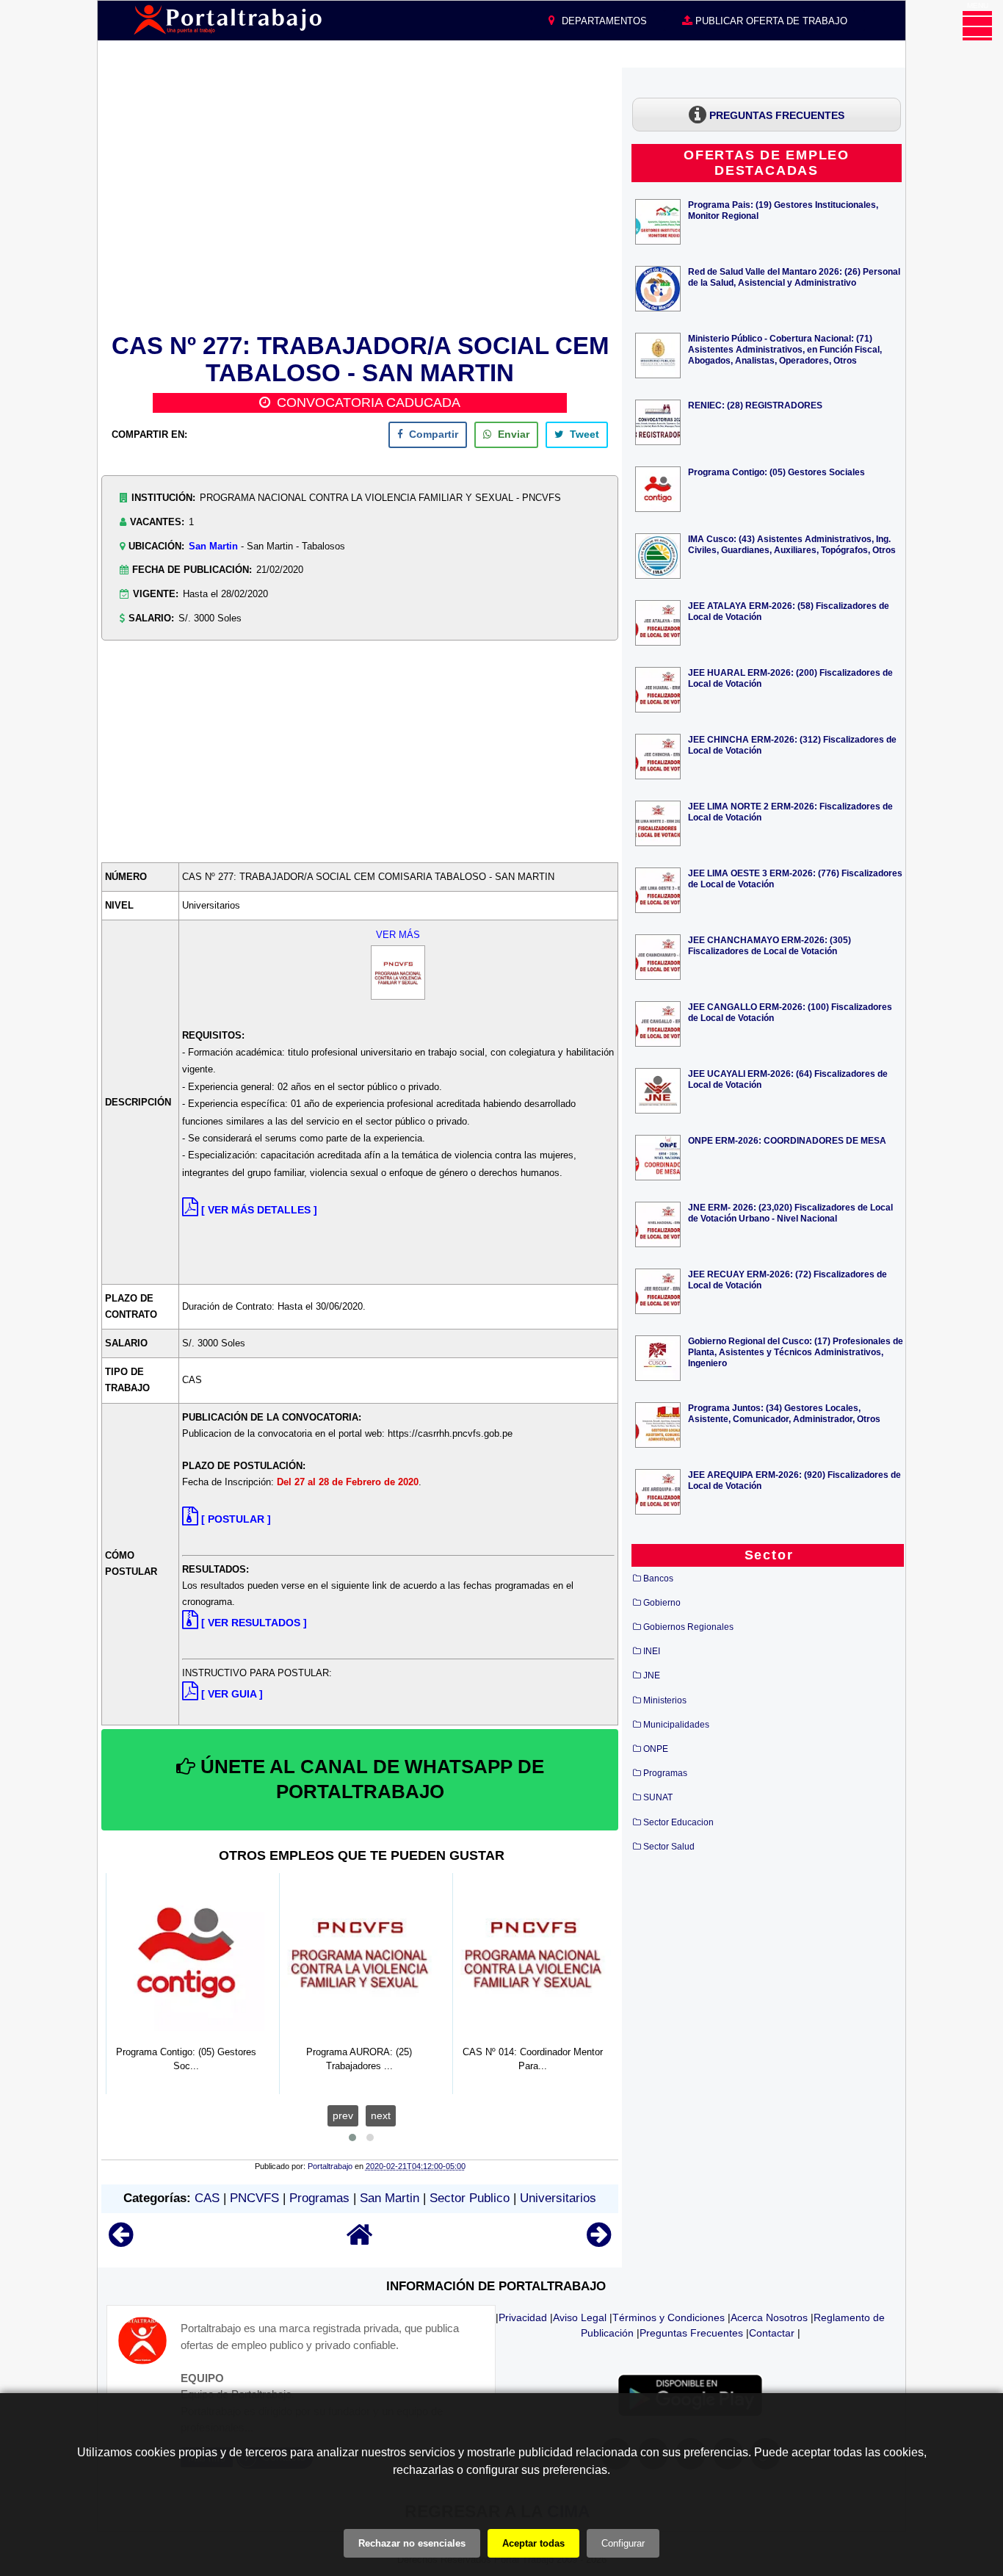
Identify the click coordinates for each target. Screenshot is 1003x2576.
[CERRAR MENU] (977, 26)
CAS (207, 2198)
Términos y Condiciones (669, 2317)
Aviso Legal (580, 2317)
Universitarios (558, 2198)
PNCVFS (254, 2198)
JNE (652, 1675)
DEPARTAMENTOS (603, 21)
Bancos (658, 1579)
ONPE (656, 1749)
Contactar (772, 2333)
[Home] (360, 2241)
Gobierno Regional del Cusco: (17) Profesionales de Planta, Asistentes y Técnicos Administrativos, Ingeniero (796, 1352)
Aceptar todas (533, 2543)
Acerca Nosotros (769, 2317)
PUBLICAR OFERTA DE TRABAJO (770, 21)
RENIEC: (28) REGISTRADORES (755, 405)
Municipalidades (676, 1725)
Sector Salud (669, 1847)
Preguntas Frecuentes (691, 2333)
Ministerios (665, 1700)
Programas (319, 2198)
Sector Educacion (678, 1822)
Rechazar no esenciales (412, 2543)
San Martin (213, 546)
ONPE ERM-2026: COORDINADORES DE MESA (787, 1140)
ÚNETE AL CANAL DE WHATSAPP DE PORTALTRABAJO (370, 1779)
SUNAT (658, 1797)
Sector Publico (470, 2198)
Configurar (623, 2543)
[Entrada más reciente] (121, 2241)
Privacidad (523, 2317)
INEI (652, 1651)
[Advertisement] (360, 198)
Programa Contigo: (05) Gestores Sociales (776, 472)
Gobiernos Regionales (688, 1627)
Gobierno (662, 1603)
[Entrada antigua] (599, 2241)
